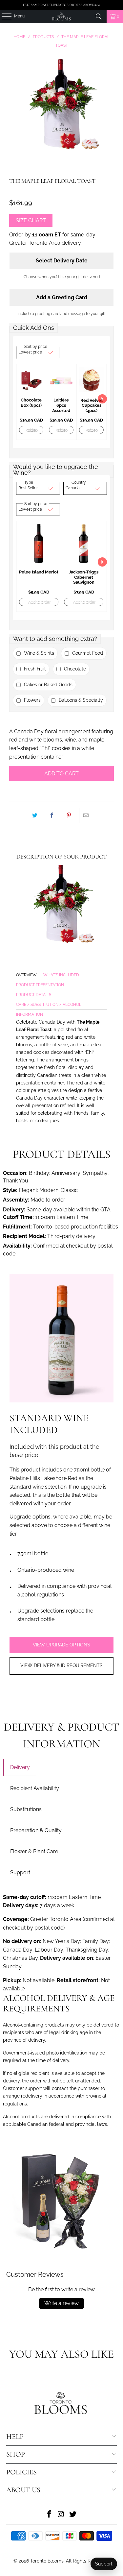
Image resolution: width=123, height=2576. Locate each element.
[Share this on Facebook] (52, 815)
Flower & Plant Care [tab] (34, 1851)
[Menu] (3, 16)
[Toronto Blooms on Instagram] (61, 2515)
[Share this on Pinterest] (69, 815)
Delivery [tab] (20, 1767)
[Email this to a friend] (86, 815)
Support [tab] (20, 1872)
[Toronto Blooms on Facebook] (50, 2515)
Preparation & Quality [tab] (36, 1830)
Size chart (31, 220)
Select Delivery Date (62, 261)
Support (104, 2564)
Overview (26, 975)
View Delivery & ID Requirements (61, 1665)
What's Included (61, 975)
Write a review (61, 2303)
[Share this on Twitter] (35, 815)
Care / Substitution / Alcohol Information (49, 1006)
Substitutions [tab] (26, 1809)
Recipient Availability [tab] (35, 1788)
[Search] (99, 16)
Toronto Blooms (47, 2561)
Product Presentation (40, 985)
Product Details (34, 995)
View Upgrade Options (61, 1645)
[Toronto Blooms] (62, 16)
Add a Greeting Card (62, 297)
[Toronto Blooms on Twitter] (73, 2515)
